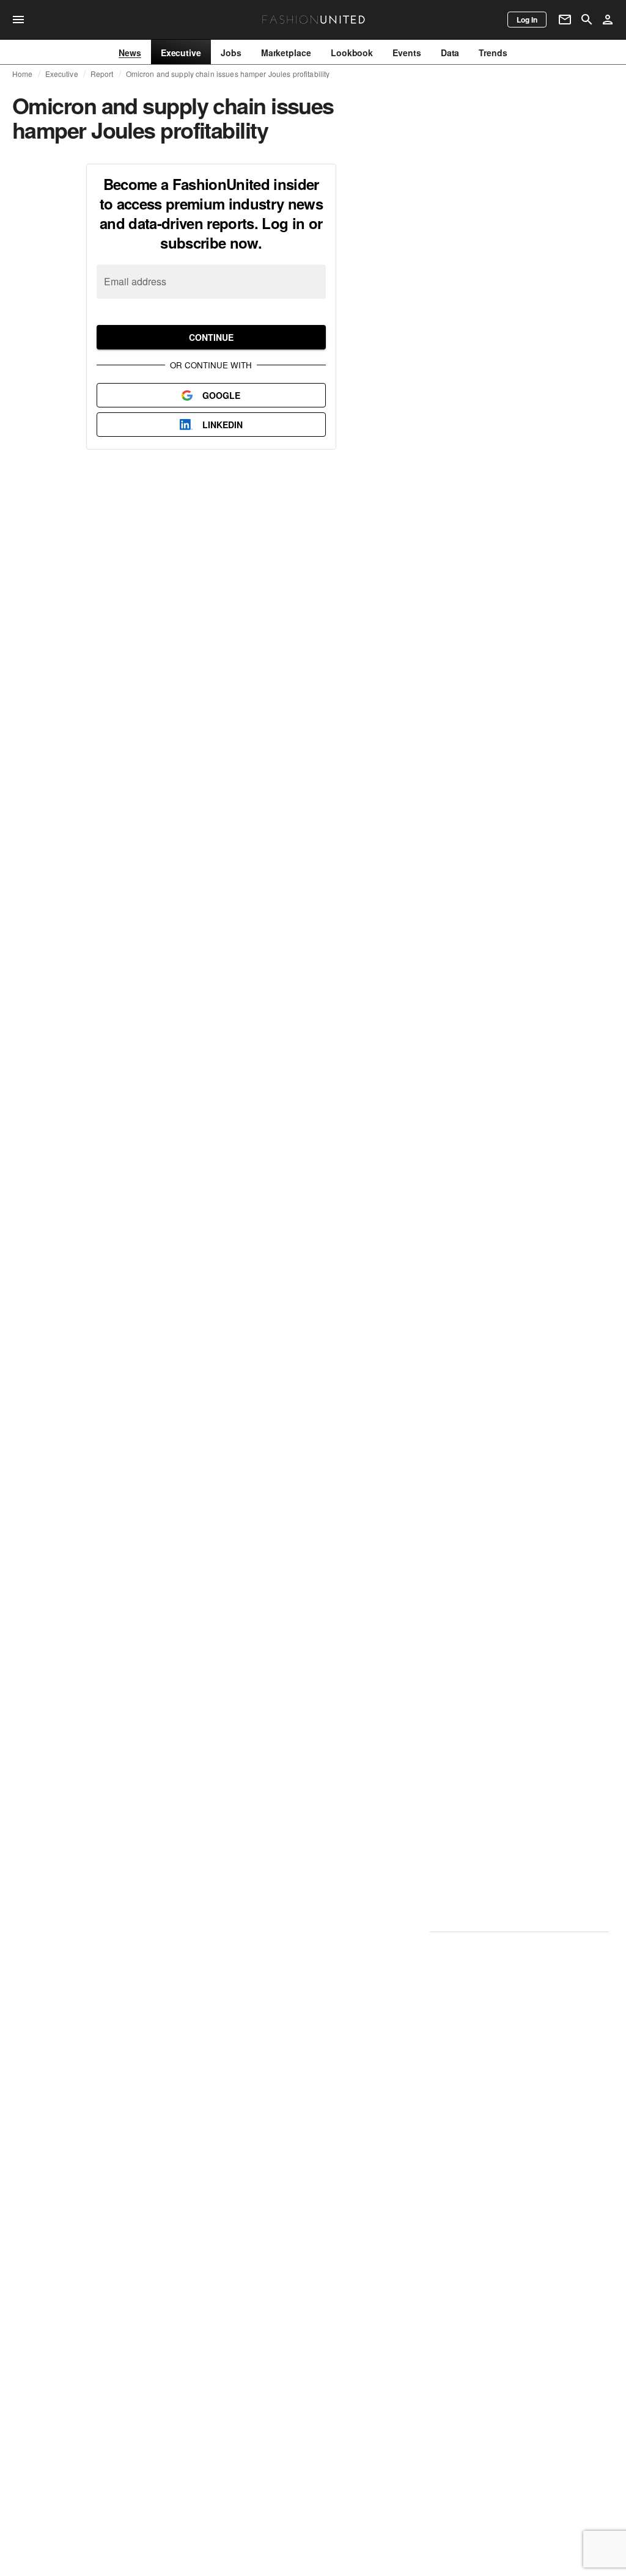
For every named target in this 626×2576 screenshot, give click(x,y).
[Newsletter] (565, 20)
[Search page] (587, 20)
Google (221, 395)
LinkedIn (223, 425)
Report (102, 74)
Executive (62, 74)
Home (23, 74)
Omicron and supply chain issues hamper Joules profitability (228, 74)
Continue (211, 337)
